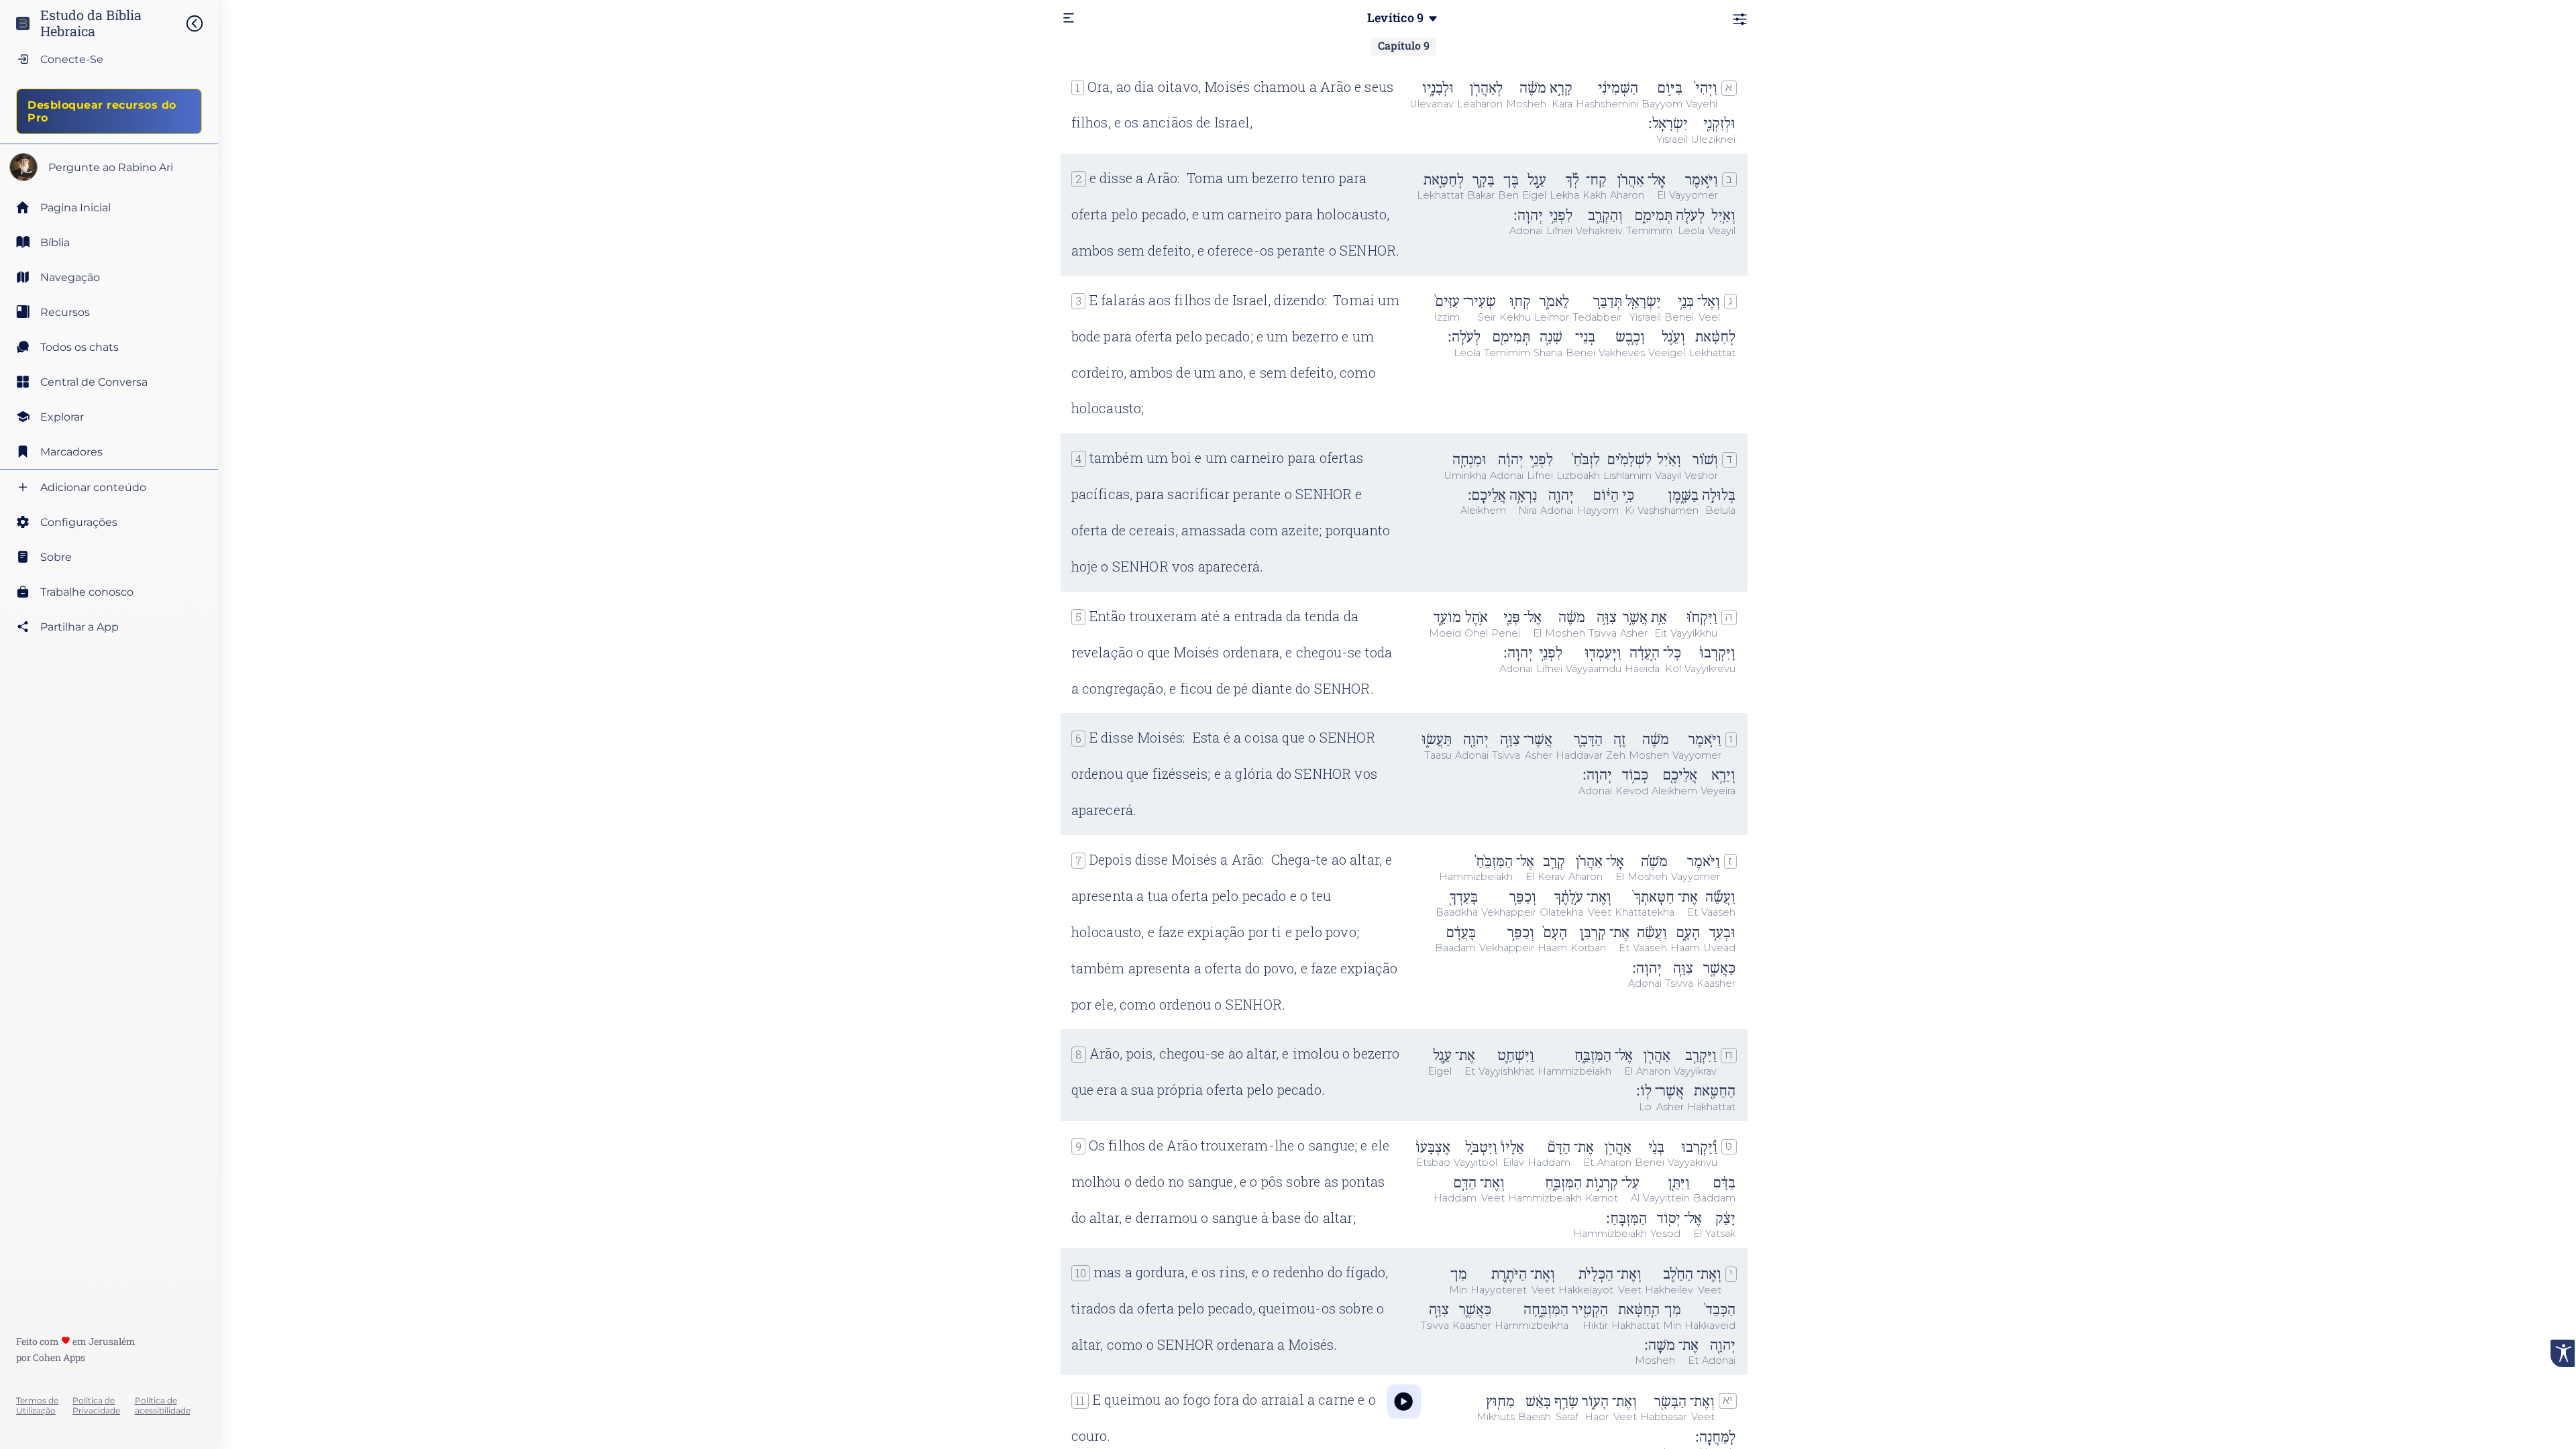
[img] (201, 23)
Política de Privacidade (96, 1405)
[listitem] (109, 242)
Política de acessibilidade (163, 1405)
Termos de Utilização (37, 1405)
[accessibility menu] (2563, 1353)
